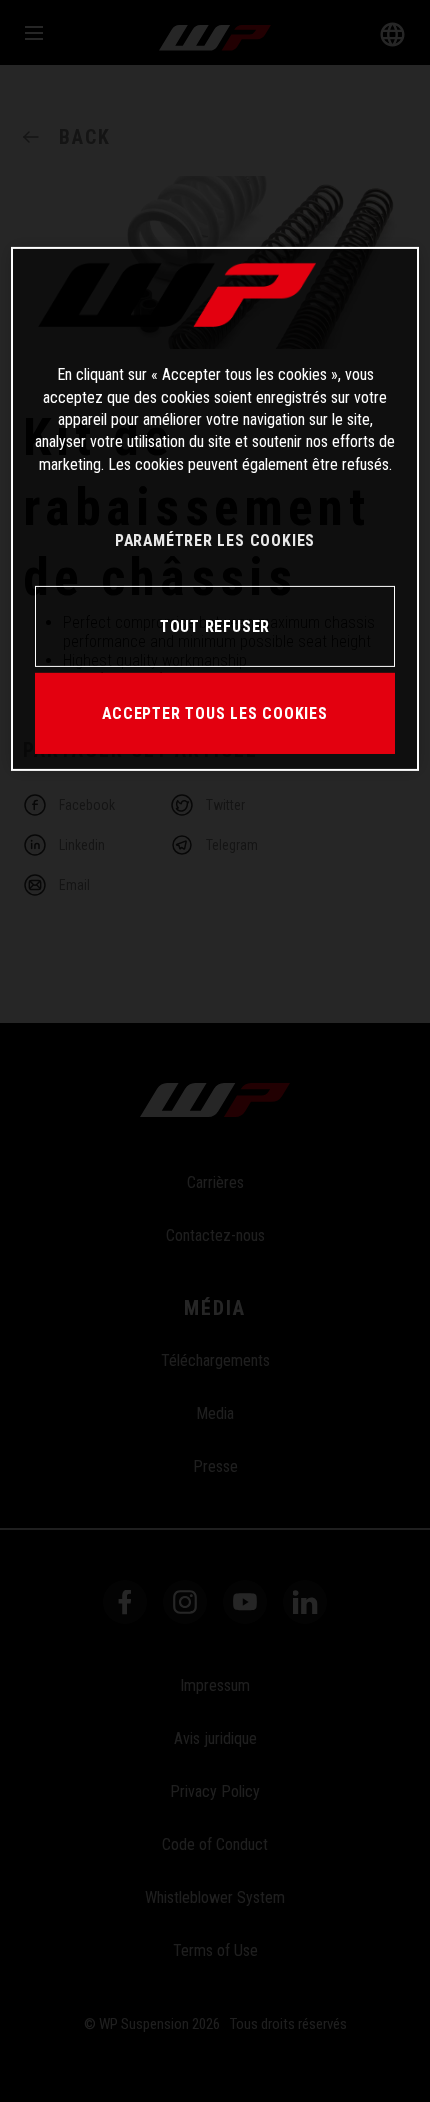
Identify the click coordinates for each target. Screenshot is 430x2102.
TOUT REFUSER (215, 626)
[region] (215, 509)
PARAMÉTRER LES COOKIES (215, 540)
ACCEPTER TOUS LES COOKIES (215, 713)
